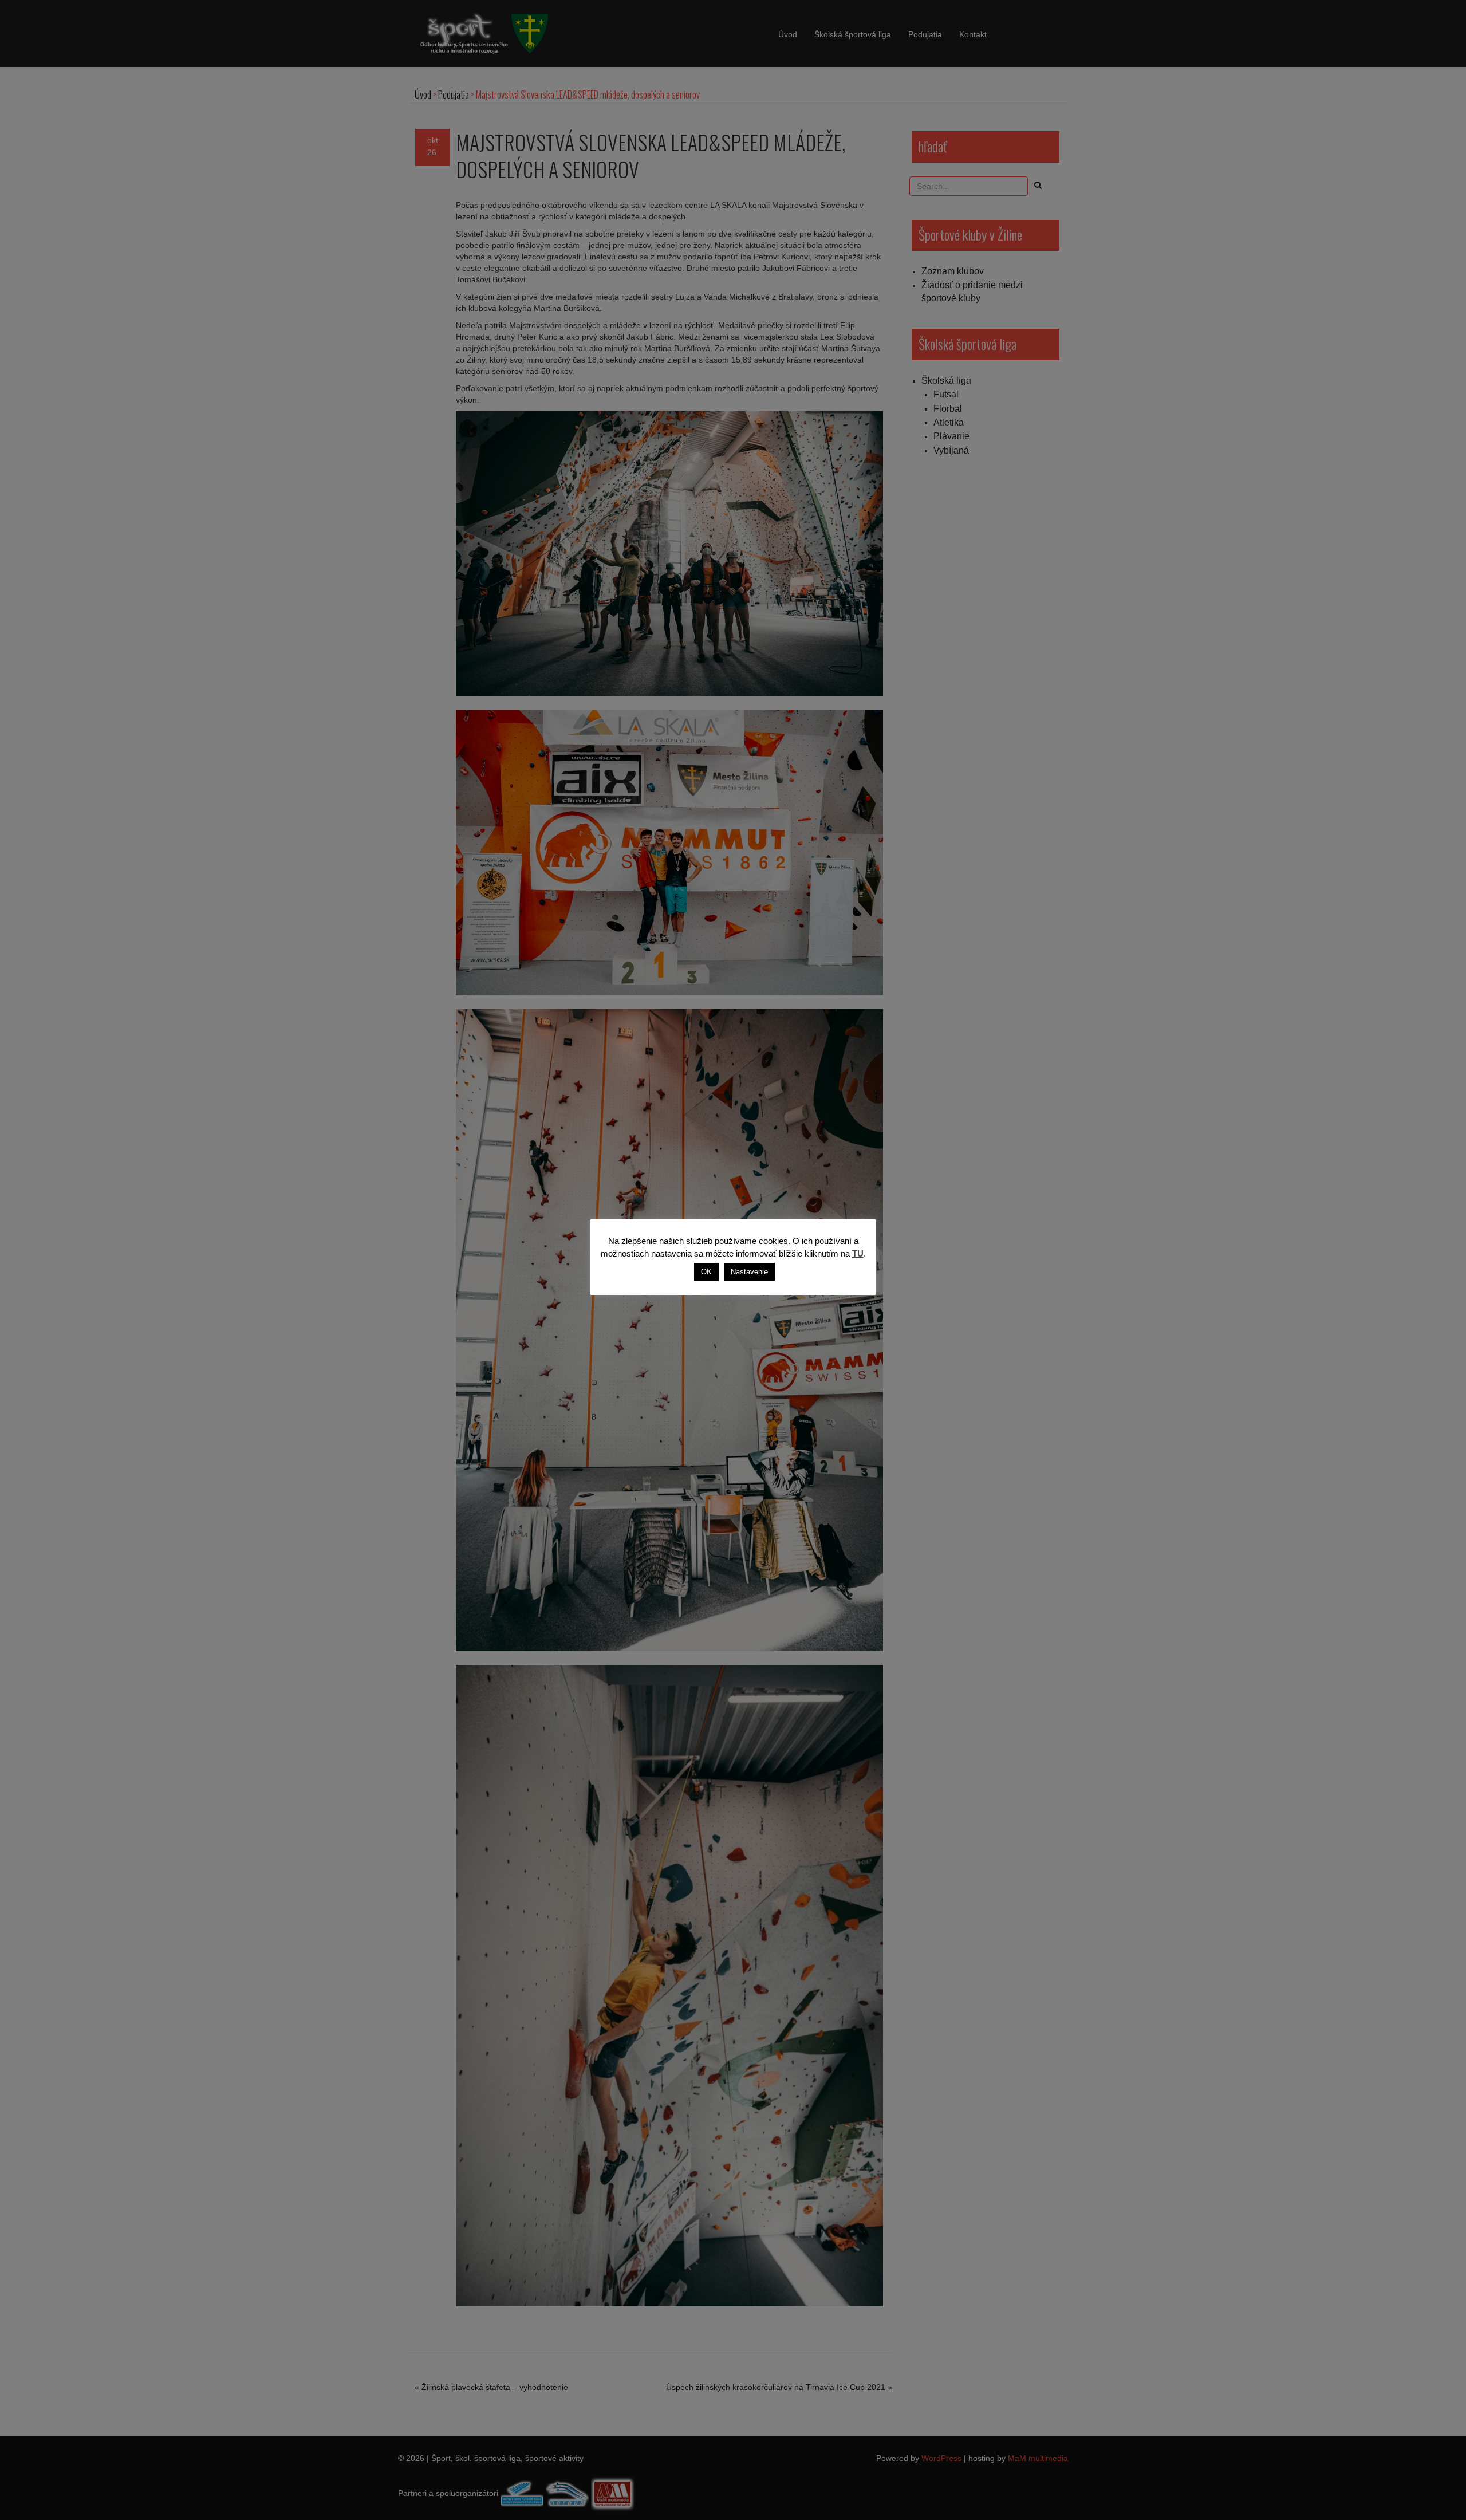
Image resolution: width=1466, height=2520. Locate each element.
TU (858, 1253)
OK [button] (706, 1272)
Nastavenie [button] (749, 1272)
